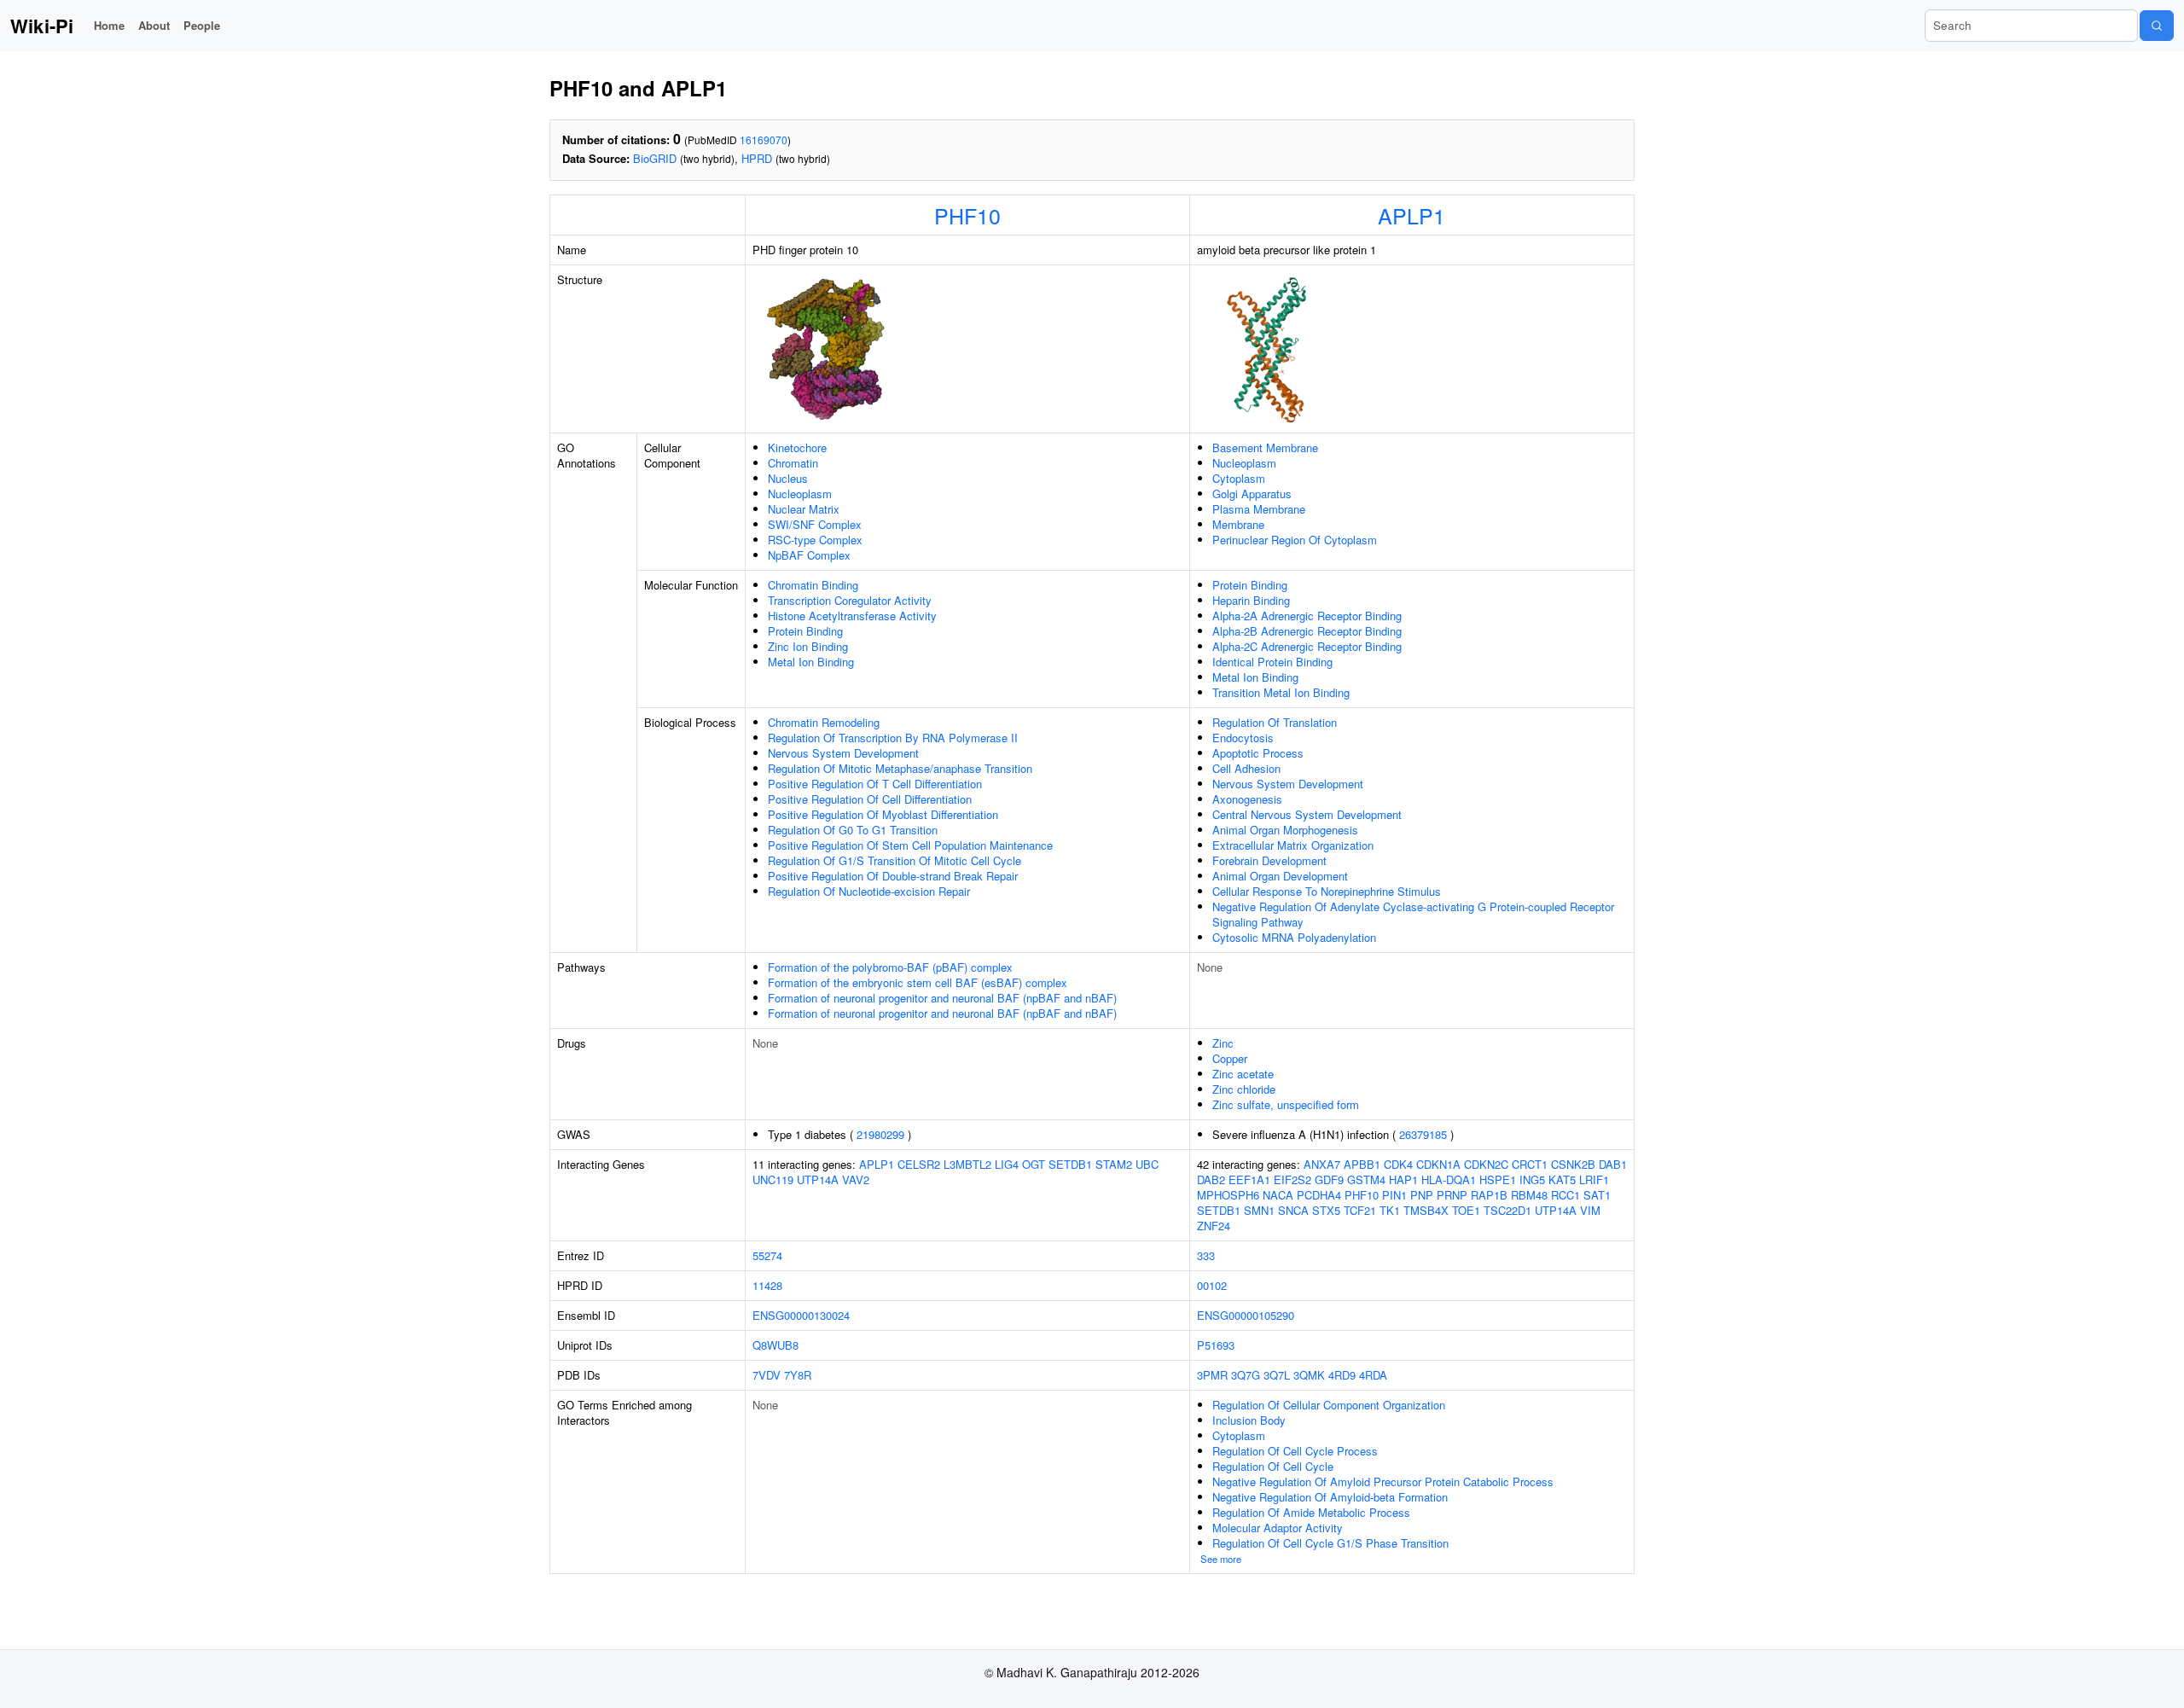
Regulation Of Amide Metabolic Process (1311, 1512)
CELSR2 (919, 1164)
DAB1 (1613, 1164)
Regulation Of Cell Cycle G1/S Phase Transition (1330, 1543)
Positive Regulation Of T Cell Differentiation (875, 784)
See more (1221, 1559)
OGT (1034, 1164)
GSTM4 (1366, 1179)
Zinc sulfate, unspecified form (1286, 1104)
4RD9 (1342, 1375)
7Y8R (798, 1375)
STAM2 (1114, 1164)
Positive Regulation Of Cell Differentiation (870, 799)
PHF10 (967, 215)
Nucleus (788, 478)
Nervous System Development (843, 753)
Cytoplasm (1239, 478)
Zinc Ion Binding (808, 646)
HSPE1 (1498, 1179)
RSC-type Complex (815, 540)
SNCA (1293, 1210)
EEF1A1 (1249, 1179)
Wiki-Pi (42, 26)
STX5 (1326, 1210)
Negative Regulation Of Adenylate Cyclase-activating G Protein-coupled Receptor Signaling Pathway (1413, 914)
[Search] (2157, 26)
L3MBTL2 (967, 1164)
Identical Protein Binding (1272, 662)
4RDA (1373, 1375)
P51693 (1216, 1345)
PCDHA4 (1319, 1195)
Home (109, 25)
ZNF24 (1214, 1226)
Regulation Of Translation (1275, 722)
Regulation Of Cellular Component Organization (1329, 1405)
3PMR (1212, 1375)
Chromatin (793, 463)
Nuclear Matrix (804, 509)
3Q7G (1246, 1375)
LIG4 (1007, 1164)
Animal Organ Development (1280, 876)
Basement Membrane (1265, 447)
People (202, 25)
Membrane (1238, 524)
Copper (1230, 1058)
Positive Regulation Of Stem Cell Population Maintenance (910, 845)
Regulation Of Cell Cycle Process (1295, 1451)
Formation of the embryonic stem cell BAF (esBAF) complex (918, 982)
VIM (1590, 1210)
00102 (1212, 1285)
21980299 (880, 1134)
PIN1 (1394, 1195)
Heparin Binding (1251, 600)
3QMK (1309, 1375)
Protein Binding (805, 631)
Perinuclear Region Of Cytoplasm (1295, 540)
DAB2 (1211, 1179)
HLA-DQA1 (1449, 1179)
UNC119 (773, 1179)
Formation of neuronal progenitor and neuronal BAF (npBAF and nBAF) (942, 998)
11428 (767, 1285)
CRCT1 (1530, 1164)
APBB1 (1362, 1164)
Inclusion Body (1249, 1420)
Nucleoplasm (800, 494)
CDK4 (1398, 1164)
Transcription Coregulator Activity (850, 600)
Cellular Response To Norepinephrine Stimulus (1327, 891)
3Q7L (1277, 1375)
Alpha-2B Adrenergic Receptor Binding (1307, 631)
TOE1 (1466, 1210)
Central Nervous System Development (1307, 814)
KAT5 (1562, 1179)
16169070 (764, 139)
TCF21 (1360, 1210)
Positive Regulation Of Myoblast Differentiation (883, 814)
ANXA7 (1322, 1164)
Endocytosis (1243, 738)
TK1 (1390, 1210)
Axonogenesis (1247, 799)
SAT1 (1597, 1195)
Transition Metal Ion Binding (1281, 692)
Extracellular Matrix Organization (1293, 845)
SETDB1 (1070, 1164)
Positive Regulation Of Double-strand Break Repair (893, 876)
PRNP (1452, 1195)
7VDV (767, 1375)
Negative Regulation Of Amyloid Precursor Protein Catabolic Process (1383, 1481)
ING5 (1532, 1179)
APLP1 (1411, 215)
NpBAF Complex (809, 555)
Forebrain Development (1269, 860)
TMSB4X (1426, 1210)
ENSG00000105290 (1246, 1315)
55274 (767, 1255)
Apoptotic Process (1258, 753)
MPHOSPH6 (1228, 1195)
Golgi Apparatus (1252, 494)
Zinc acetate (1243, 1074)
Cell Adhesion (1246, 768)
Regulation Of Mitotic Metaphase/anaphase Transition (900, 768)
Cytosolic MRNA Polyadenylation (1294, 937)
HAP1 (1403, 1179)
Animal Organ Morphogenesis (1285, 830)
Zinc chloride (1244, 1089)
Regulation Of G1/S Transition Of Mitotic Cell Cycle (895, 860)
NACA (1278, 1195)
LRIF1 (1594, 1179)
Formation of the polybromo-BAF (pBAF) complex (890, 967)
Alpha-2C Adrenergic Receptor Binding (1307, 646)
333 (1206, 1255)
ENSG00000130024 (801, 1315)
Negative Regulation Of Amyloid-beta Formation (1330, 1497)
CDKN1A (1438, 1164)
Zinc (1223, 1043)
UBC (1147, 1164)
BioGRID (655, 158)
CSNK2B (1573, 1164)
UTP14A (818, 1179)
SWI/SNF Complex (815, 524)
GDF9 (1329, 1179)
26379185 (1423, 1134)
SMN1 (1259, 1210)
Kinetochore (797, 447)
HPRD (757, 158)
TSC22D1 (1507, 1210)
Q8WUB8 (775, 1345)
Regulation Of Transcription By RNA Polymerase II (893, 738)
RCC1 (1565, 1195)
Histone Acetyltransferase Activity (852, 616)
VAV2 (856, 1179)
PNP (1422, 1195)
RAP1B (1489, 1195)
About (154, 25)
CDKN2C (1486, 1164)
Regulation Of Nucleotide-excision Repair (869, 891)
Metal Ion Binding (811, 662)
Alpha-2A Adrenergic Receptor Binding (1307, 616)
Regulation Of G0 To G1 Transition (853, 830)
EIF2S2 (1292, 1179)
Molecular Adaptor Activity (1278, 1528)
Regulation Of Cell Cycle (1273, 1466)
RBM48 (1529, 1195)
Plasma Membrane (1259, 509)
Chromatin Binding (813, 585)
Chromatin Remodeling (824, 722)
